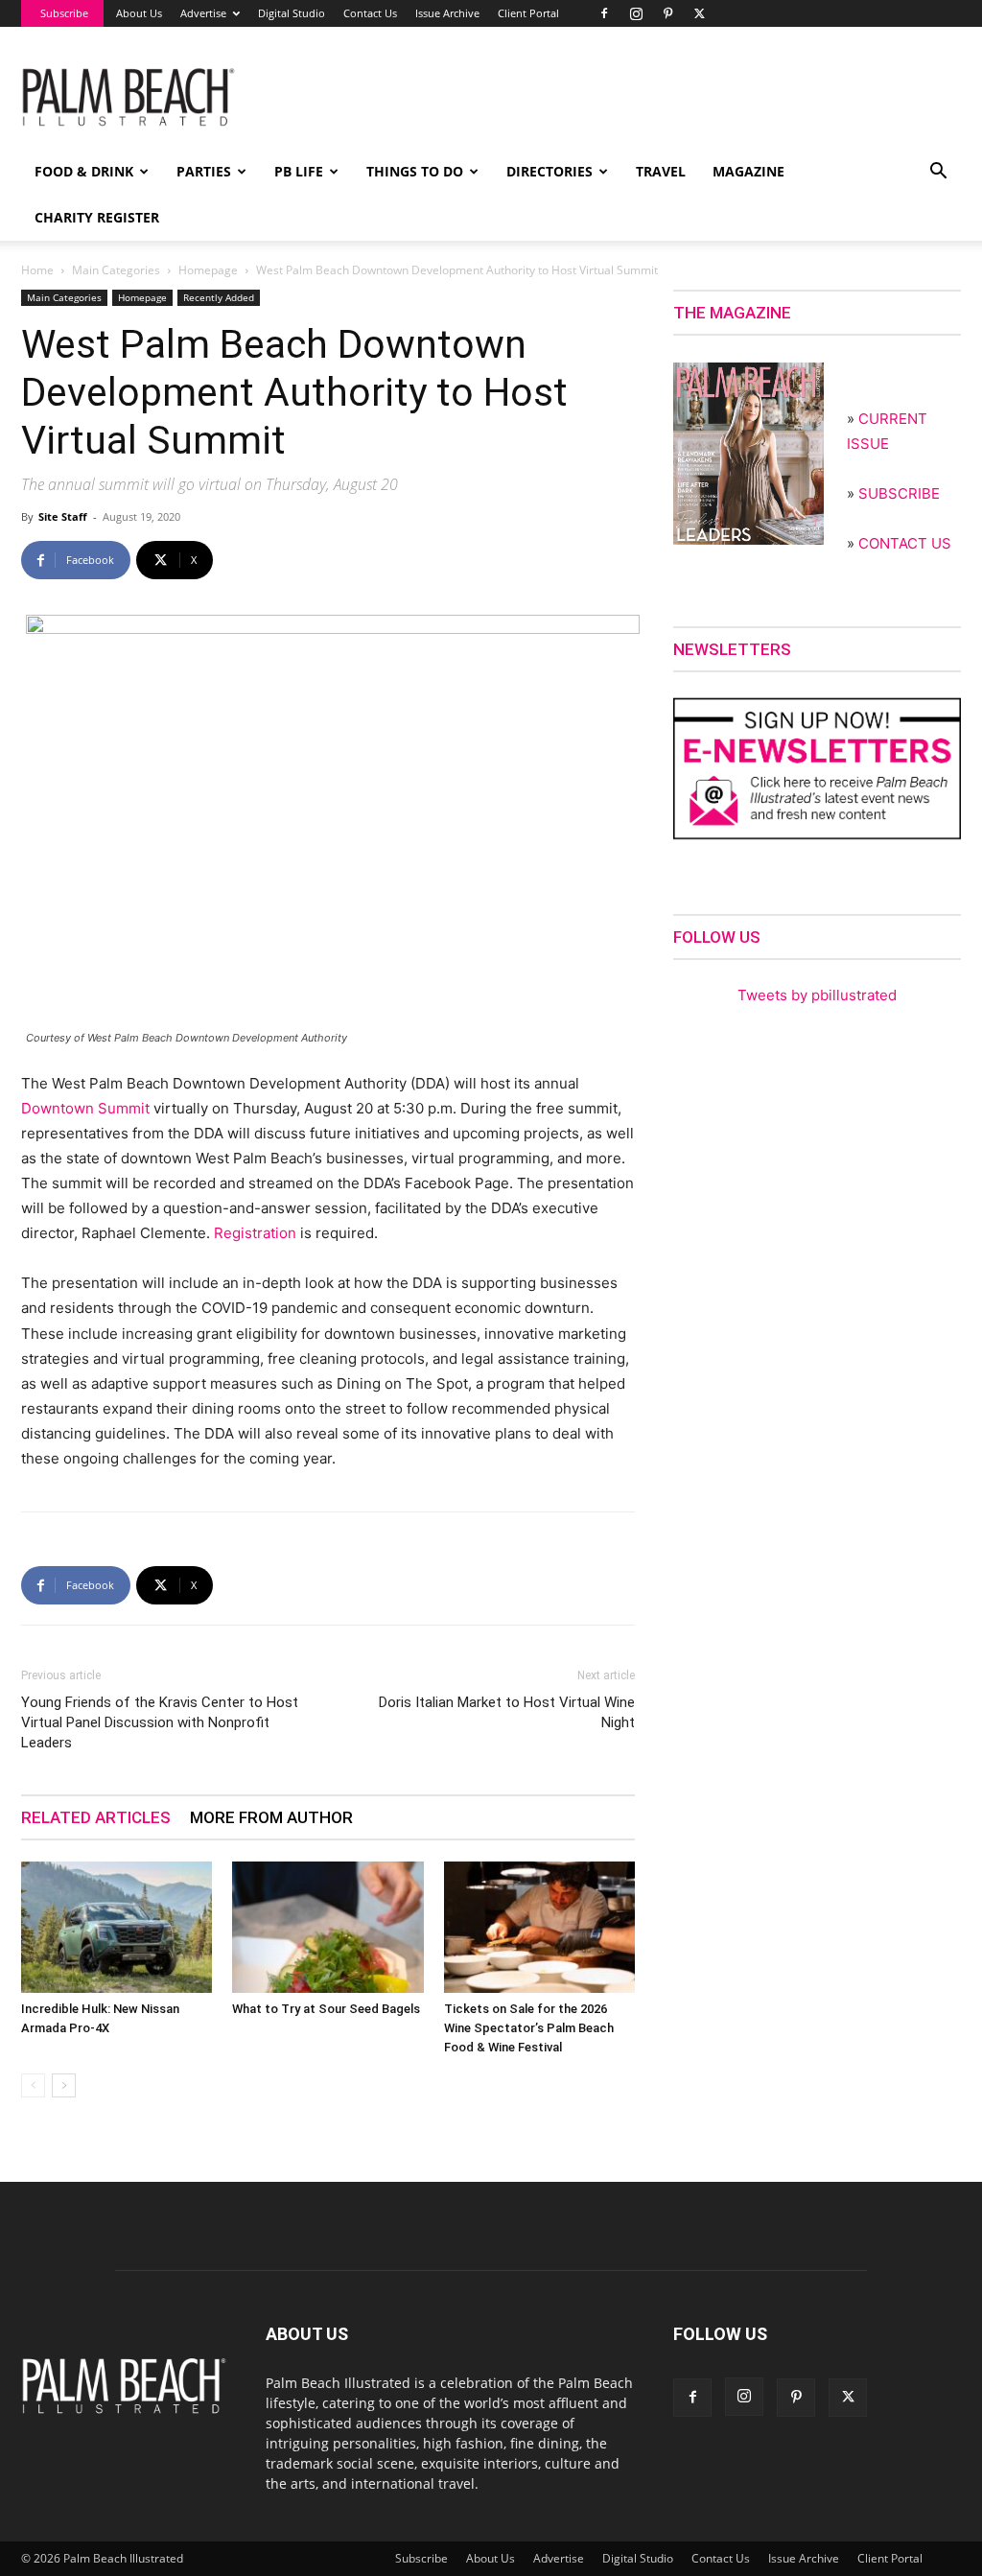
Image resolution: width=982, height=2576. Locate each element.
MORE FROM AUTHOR (271, 1817)
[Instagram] (636, 13)
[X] (699, 13)
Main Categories (116, 270)
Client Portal (528, 13)
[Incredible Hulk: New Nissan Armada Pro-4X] (117, 1927)
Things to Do (415, 171)
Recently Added (219, 297)
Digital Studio (292, 13)
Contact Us (370, 13)
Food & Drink (84, 171)
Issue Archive (447, 13)
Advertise (203, 13)
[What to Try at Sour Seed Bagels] (327, 1927)
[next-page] (64, 2085)
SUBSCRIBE (899, 493)
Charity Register (97, 217)
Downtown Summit (85, 1108)
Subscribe (64, 13)
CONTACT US (905, 543)
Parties (204, 171)
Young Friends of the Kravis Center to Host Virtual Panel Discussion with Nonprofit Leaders (160, 1722)
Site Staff (63, 516)
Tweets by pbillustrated (817, 995)
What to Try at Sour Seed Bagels (326, 2009)
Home (37, 270)
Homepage (208, 270)
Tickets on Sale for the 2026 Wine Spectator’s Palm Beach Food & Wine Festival (529, 2028)
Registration (255, 1233)
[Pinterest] (667, 13)
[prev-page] (33, 2085)
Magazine (748, 171)
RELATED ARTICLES (96, 1817)
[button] (938, 173)
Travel (661, 171)
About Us (139, 13)
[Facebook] (604, 13)
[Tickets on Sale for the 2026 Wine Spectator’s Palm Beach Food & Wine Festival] (539, 1927)
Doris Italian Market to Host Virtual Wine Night (507, 1712)
